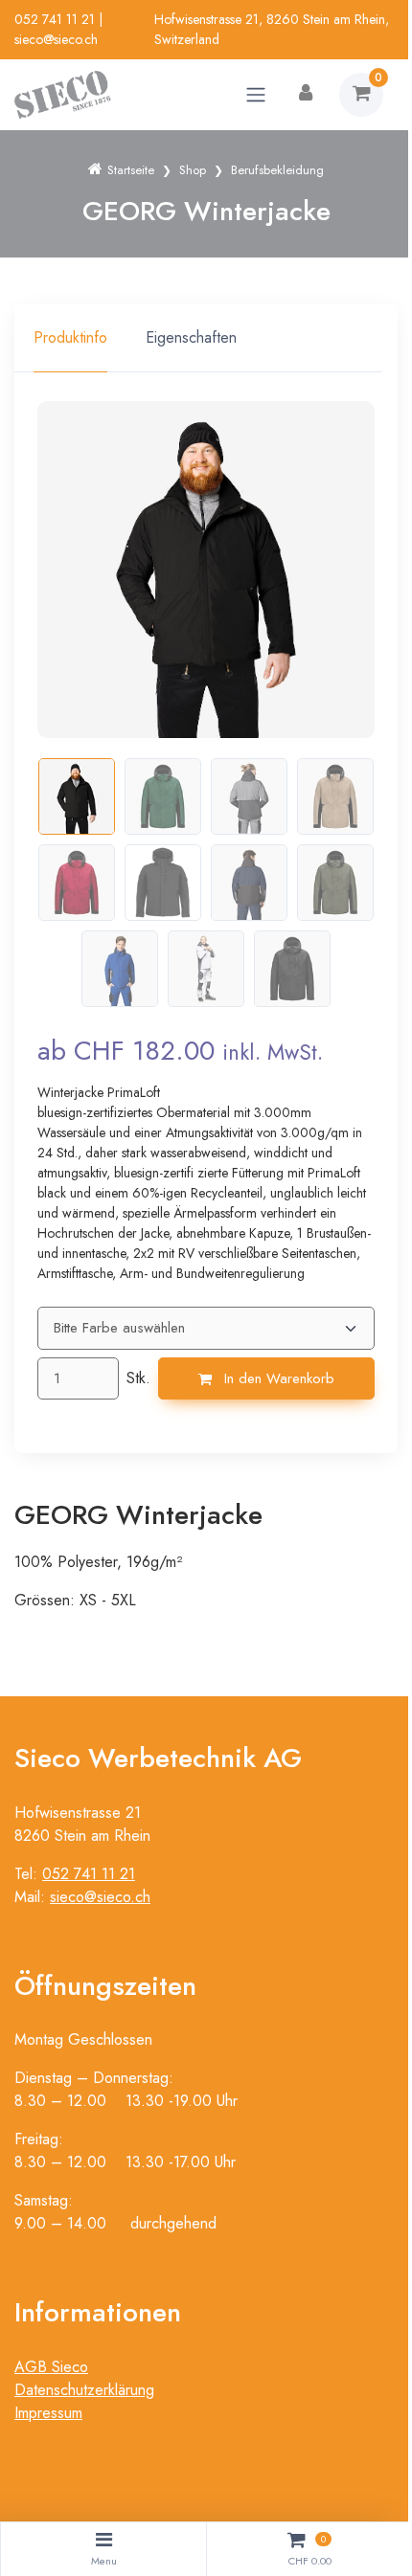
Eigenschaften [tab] (191, 337)
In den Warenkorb (277, 1378)
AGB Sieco (51, 2367)
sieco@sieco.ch (56, 39)
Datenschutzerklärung (84, 2390)
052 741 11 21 (55, 19)
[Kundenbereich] (306, 95)
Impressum (48, 2413)
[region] (206, 338)
